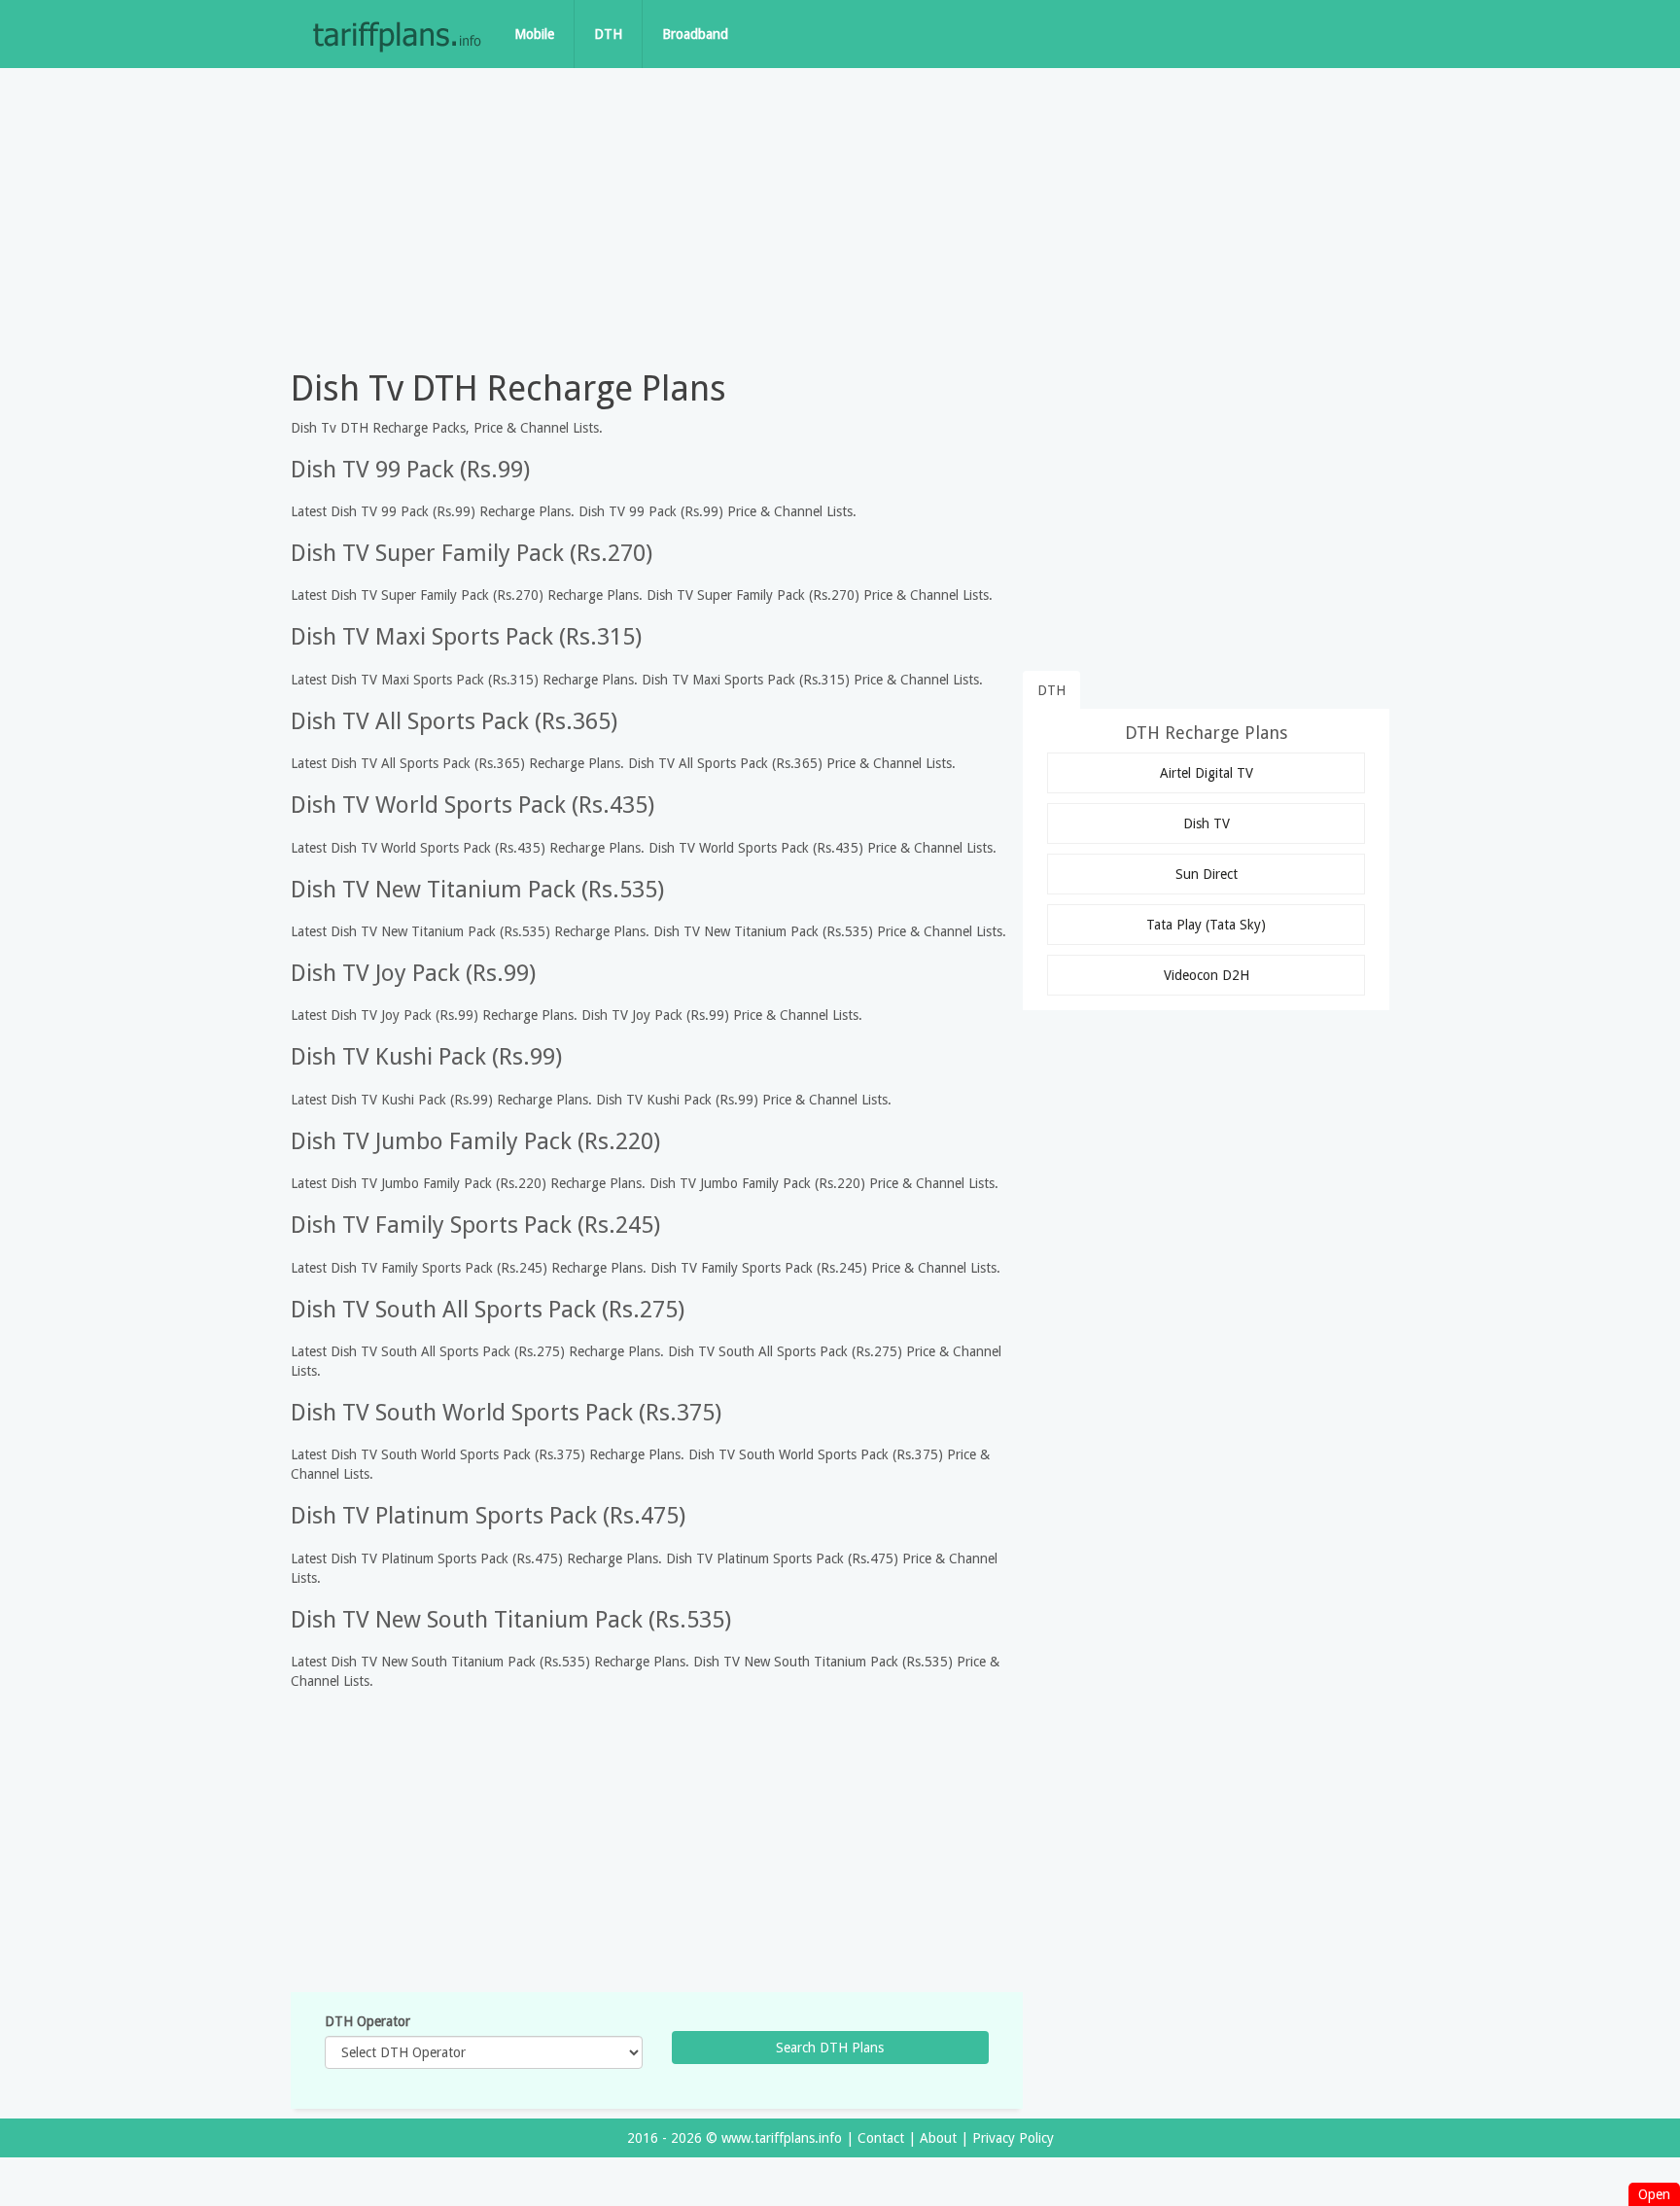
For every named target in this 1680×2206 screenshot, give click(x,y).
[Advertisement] (840, 214)
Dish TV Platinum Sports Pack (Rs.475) (488, 1516)
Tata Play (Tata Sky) (1206, 925)
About (938, 2138)
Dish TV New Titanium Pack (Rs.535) (477, 890)
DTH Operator (367, 2021)
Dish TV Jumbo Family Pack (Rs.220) (475, 1141)
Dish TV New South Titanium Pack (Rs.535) (511, 1620)
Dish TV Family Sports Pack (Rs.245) (475, 1225)
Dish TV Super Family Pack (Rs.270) (472, 553)
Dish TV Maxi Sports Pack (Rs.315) (466, 637)
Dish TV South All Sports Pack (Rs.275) (488, 1310)
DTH (608, 34)
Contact (881, 2138)
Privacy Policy (1013, 2138)
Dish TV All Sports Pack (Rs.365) (454, 721)
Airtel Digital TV (1207, 773)
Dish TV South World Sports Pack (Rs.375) (506, 1413)
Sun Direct (1207, 874)
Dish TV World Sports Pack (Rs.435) (472, 805)
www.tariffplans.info (782, 2138)
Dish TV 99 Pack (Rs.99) (410, 470)
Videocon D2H (1207, 975)
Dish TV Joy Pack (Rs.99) (413, 973)
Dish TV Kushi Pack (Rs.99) (426, 1057)
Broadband (695, 34)
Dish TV (1207, 823)
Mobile (534, 34)
